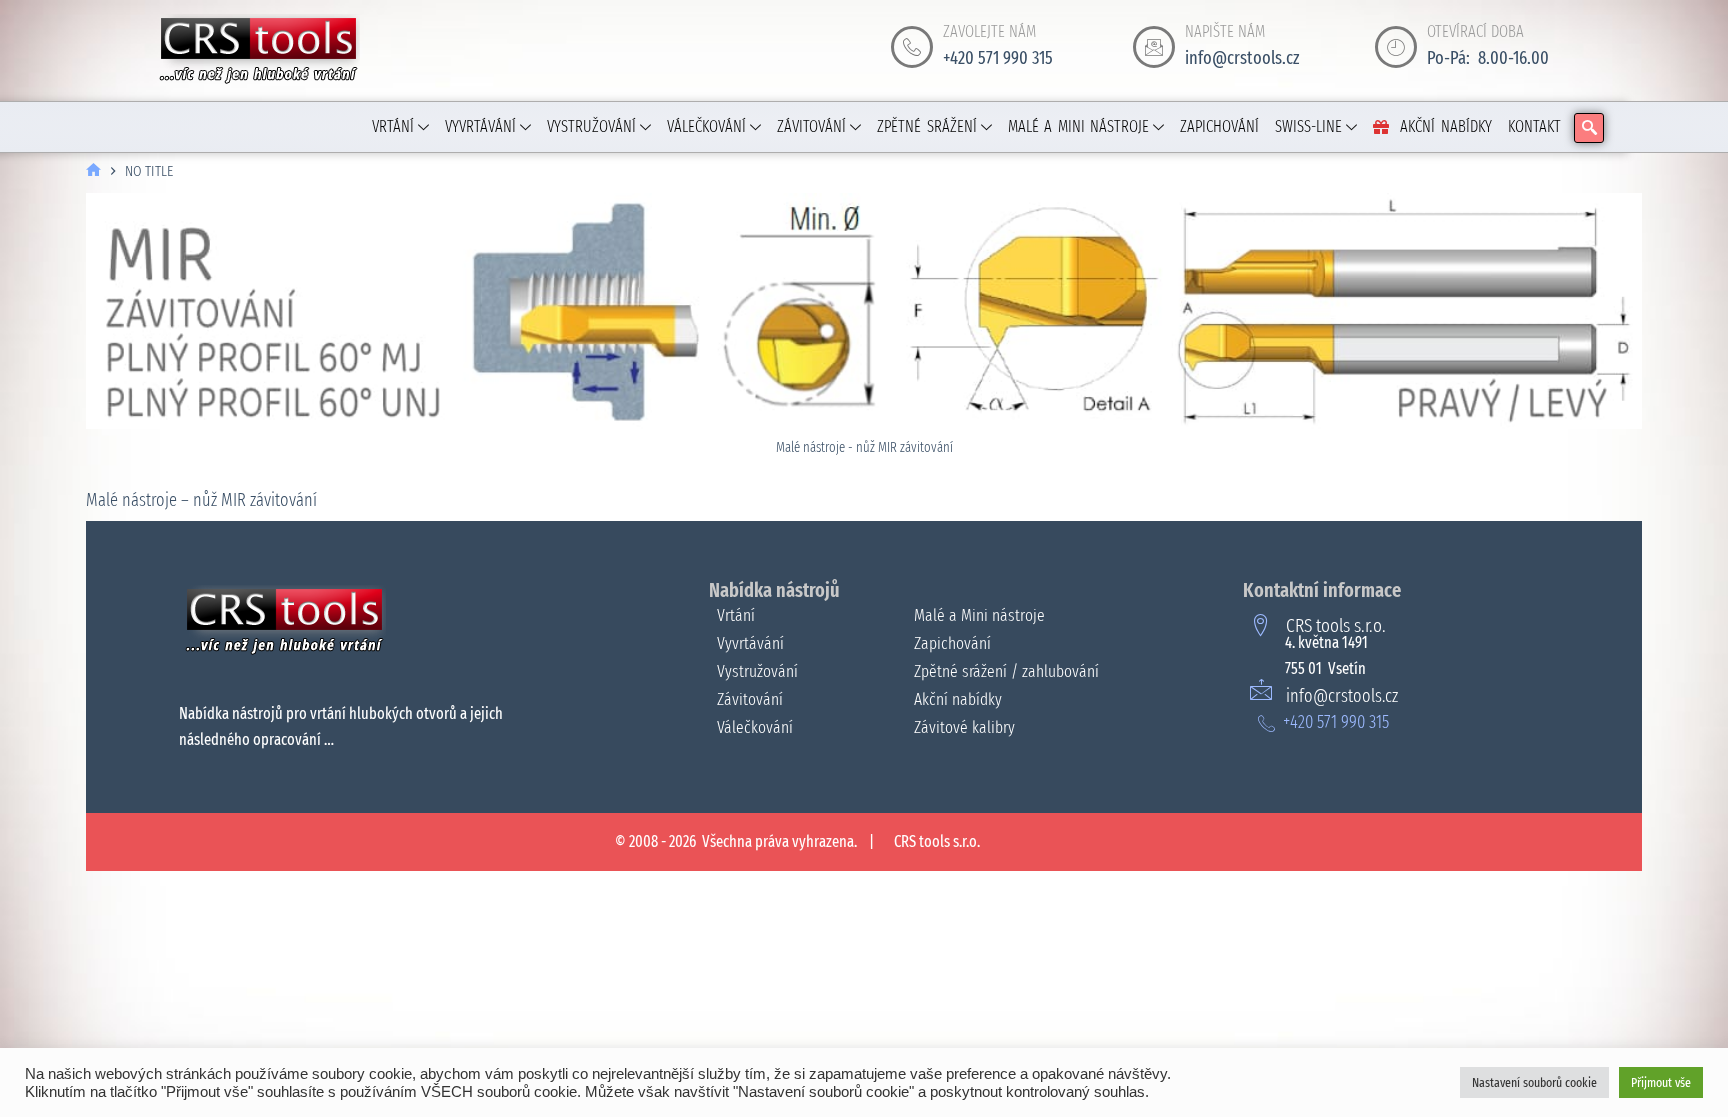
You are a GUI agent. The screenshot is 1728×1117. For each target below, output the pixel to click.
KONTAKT (1534, 126)
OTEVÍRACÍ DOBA (1475, 31)
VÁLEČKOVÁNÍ (706, 126)
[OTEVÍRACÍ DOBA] (1396, 47)
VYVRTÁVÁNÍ (480, 126)
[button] (1589, 128)
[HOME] (93, 171)
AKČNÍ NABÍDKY (1446, 126)
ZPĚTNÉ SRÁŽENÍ (927, 126)
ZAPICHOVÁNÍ (1219, 126)
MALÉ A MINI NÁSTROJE (1079, 126)
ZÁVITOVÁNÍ (811, 126)
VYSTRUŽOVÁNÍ (591, 126)
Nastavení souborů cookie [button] (1534, 1082)
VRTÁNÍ (393, 126)
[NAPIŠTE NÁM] (1154, 47)
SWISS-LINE (1308, 126)
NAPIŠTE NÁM (1225, 31)
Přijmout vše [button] (1661, 1082)
